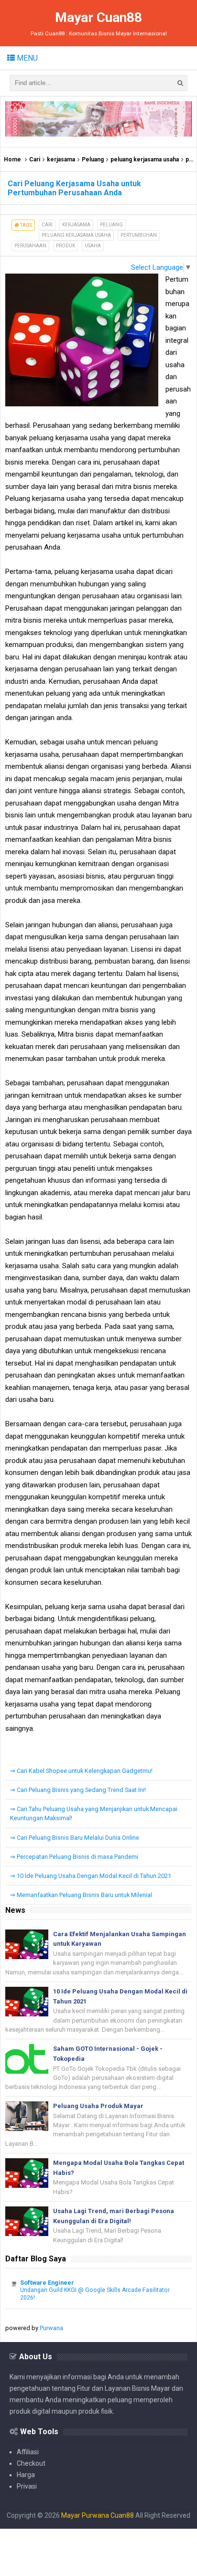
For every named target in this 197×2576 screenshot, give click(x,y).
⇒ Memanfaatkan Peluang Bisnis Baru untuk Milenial (81, 1895)
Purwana (51, 2328)
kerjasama (61, 159)
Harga (26, 2475)
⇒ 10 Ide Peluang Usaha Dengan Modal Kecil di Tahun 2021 (91, 1876)
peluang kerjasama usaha (145, 159)
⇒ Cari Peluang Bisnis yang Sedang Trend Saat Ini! (78, 1790)
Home (12, 159)
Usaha (93, 246)
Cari (35, 159)
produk (66, 246)
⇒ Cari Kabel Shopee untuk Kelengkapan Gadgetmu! (81, 1771)
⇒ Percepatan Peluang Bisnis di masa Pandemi (74, 1857)
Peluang (93, 159)
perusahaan (30, 246)
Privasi (27, 2486)
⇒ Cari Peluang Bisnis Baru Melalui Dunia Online (75, 1838)
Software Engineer (47, 2283)
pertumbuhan (139, 235)
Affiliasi (28, 2452)
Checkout (31, 2463)
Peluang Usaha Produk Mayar (98, 2106)
